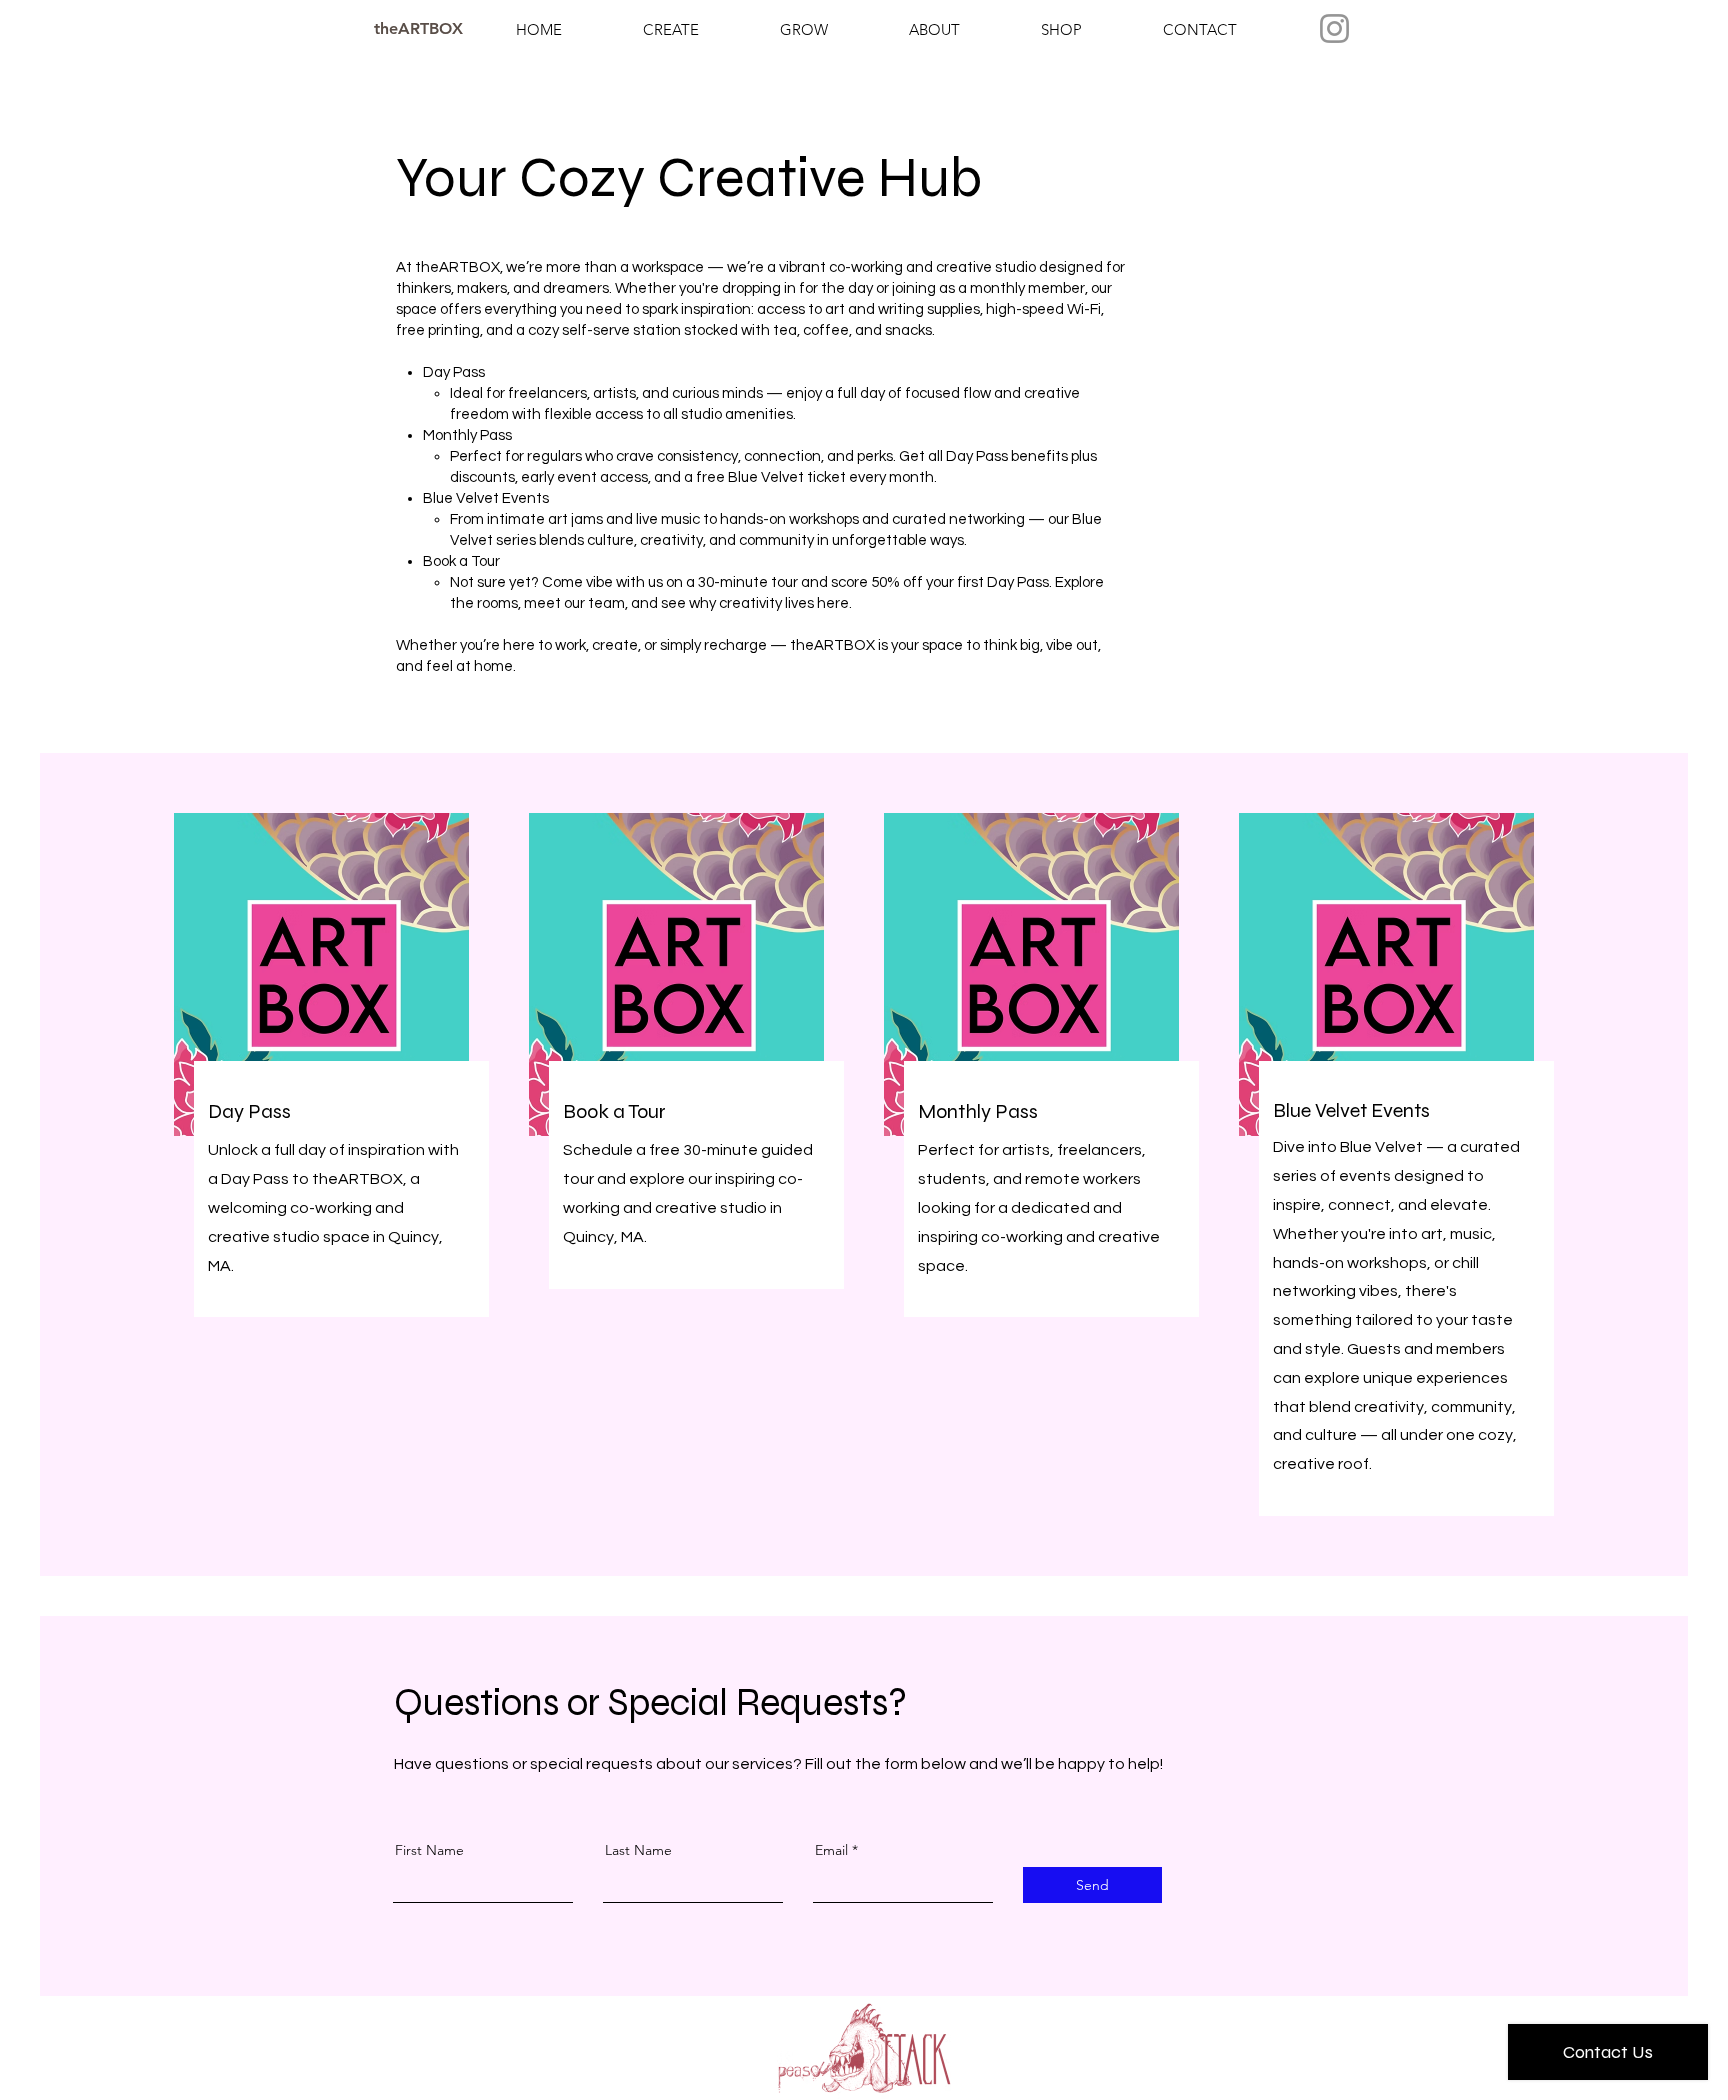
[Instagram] (1334, 28)
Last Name (638, 1850)
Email (831, 1850)
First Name (429, 1850)
